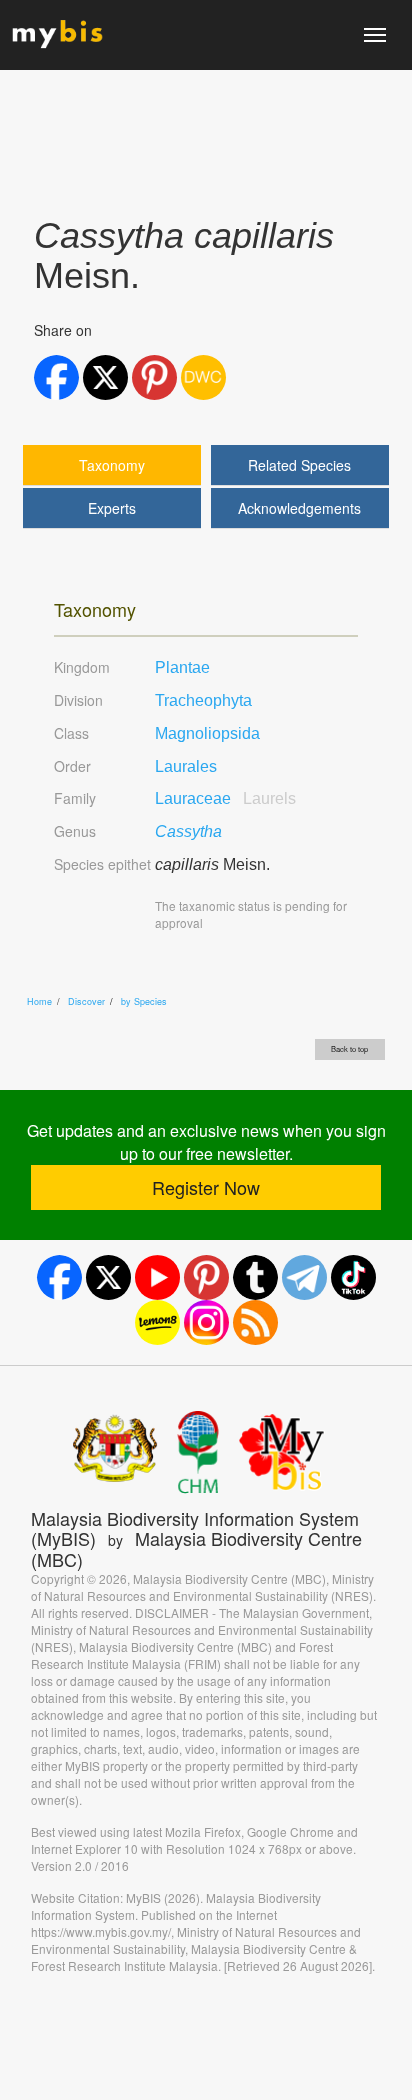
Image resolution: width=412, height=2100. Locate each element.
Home (39, 1001)
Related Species (299, 465)
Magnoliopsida (207, 733)
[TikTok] (353, 1277)
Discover (86, 1001)
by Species (144, 1001)
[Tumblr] (255, 1277)
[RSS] (255, 1322)
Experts (112, 508)
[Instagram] (206, 1322)
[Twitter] (108, 1277)
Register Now (206, 1187)
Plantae (182, 667)
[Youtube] (157, 1277)
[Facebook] (59, 1277)
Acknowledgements (299, 508)
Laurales (186, 766)
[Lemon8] (157, 1322)
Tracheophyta (203, 700)
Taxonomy (112, 465)
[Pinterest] (206, 1277)
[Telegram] (304, 1277)
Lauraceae (225, 798)
